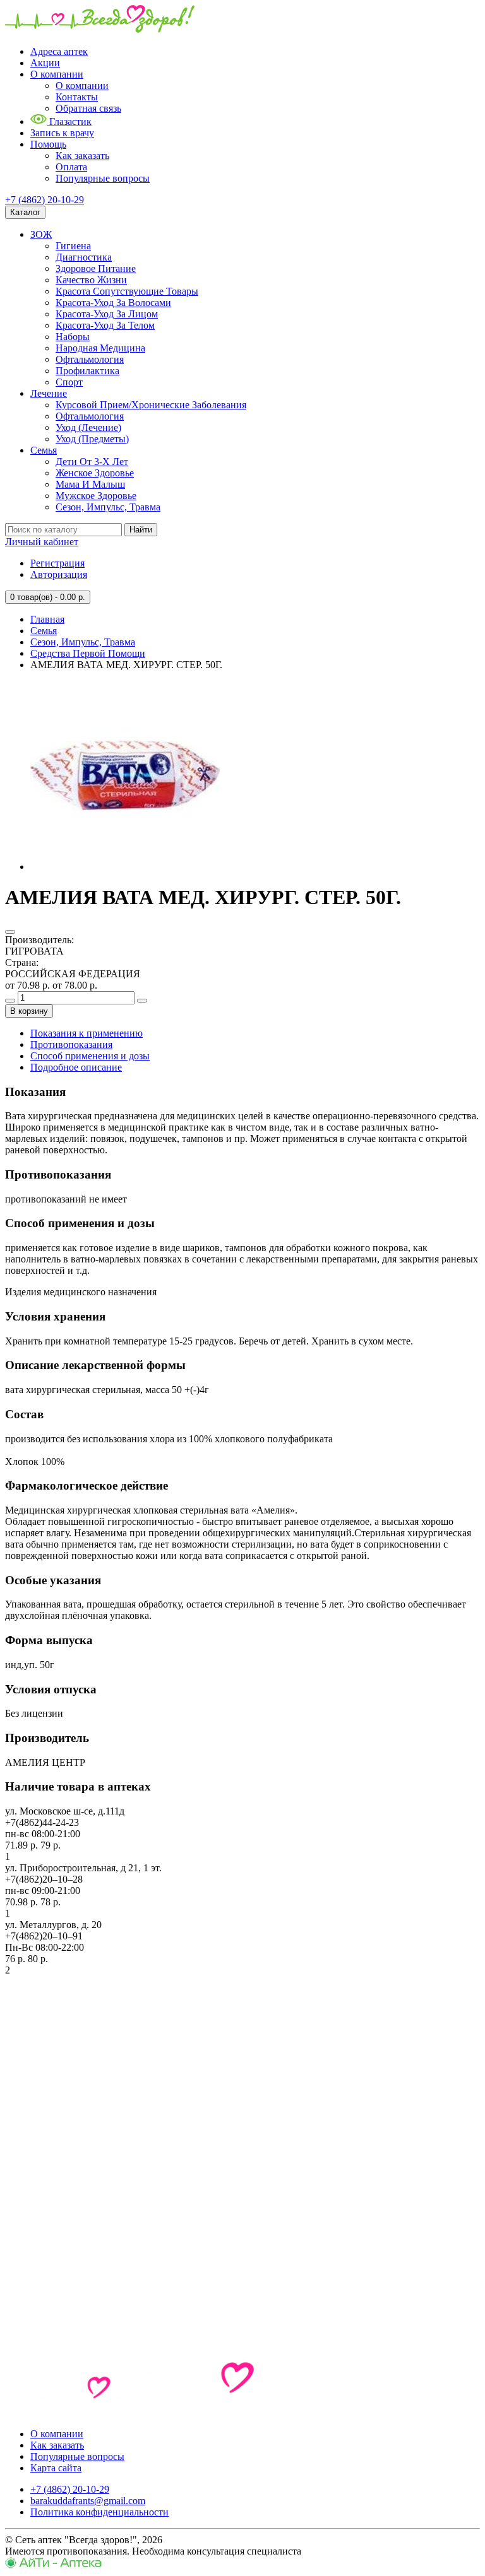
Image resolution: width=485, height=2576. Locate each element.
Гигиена (73, 246)
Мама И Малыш (90, 484)
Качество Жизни (91, 280)
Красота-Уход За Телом (105, 325)
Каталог (25, 212)
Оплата (71, 167)
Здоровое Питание (96, 268)
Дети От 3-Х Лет (92, 462)
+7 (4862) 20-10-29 (45, 200)
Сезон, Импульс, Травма (108, 507)
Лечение (49, 393)
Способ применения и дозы (90, 1056)
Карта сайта (56, 2468)
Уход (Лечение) (88, 427)
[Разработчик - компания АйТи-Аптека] (53, 2565)
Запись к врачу (62, 133)
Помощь (48, 144)
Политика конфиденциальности (99, 2512)
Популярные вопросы (103, 178)
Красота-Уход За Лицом (107, 314)
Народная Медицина (100, 348)
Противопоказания (71, 1044)
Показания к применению (87, 1033)
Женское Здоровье (95, 473)
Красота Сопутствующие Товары (127, 291)
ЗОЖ (41, 234)
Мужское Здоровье (96, 496)
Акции (45, 63)
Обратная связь (88, 108)
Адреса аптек (59, 51)
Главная (47, 619)
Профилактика (87, 371)
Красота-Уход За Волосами (113, 303)
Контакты (77, 97)
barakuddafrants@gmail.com (88, 2501)
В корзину (29, 1011)
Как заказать (82, 156)
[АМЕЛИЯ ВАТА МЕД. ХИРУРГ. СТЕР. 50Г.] (125, 867)
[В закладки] (10, 932)
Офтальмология (90, 359)
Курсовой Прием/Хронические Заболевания (151, 405)
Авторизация (59, 574)
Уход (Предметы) (92, 439)
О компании (57, 74)
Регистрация (57, 563)
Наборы (73, 337)
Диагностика (84, 257)
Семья (44, 450)
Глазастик (69, 121)
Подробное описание (76, 1067)
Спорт (69, 382)
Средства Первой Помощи (88, 653)
